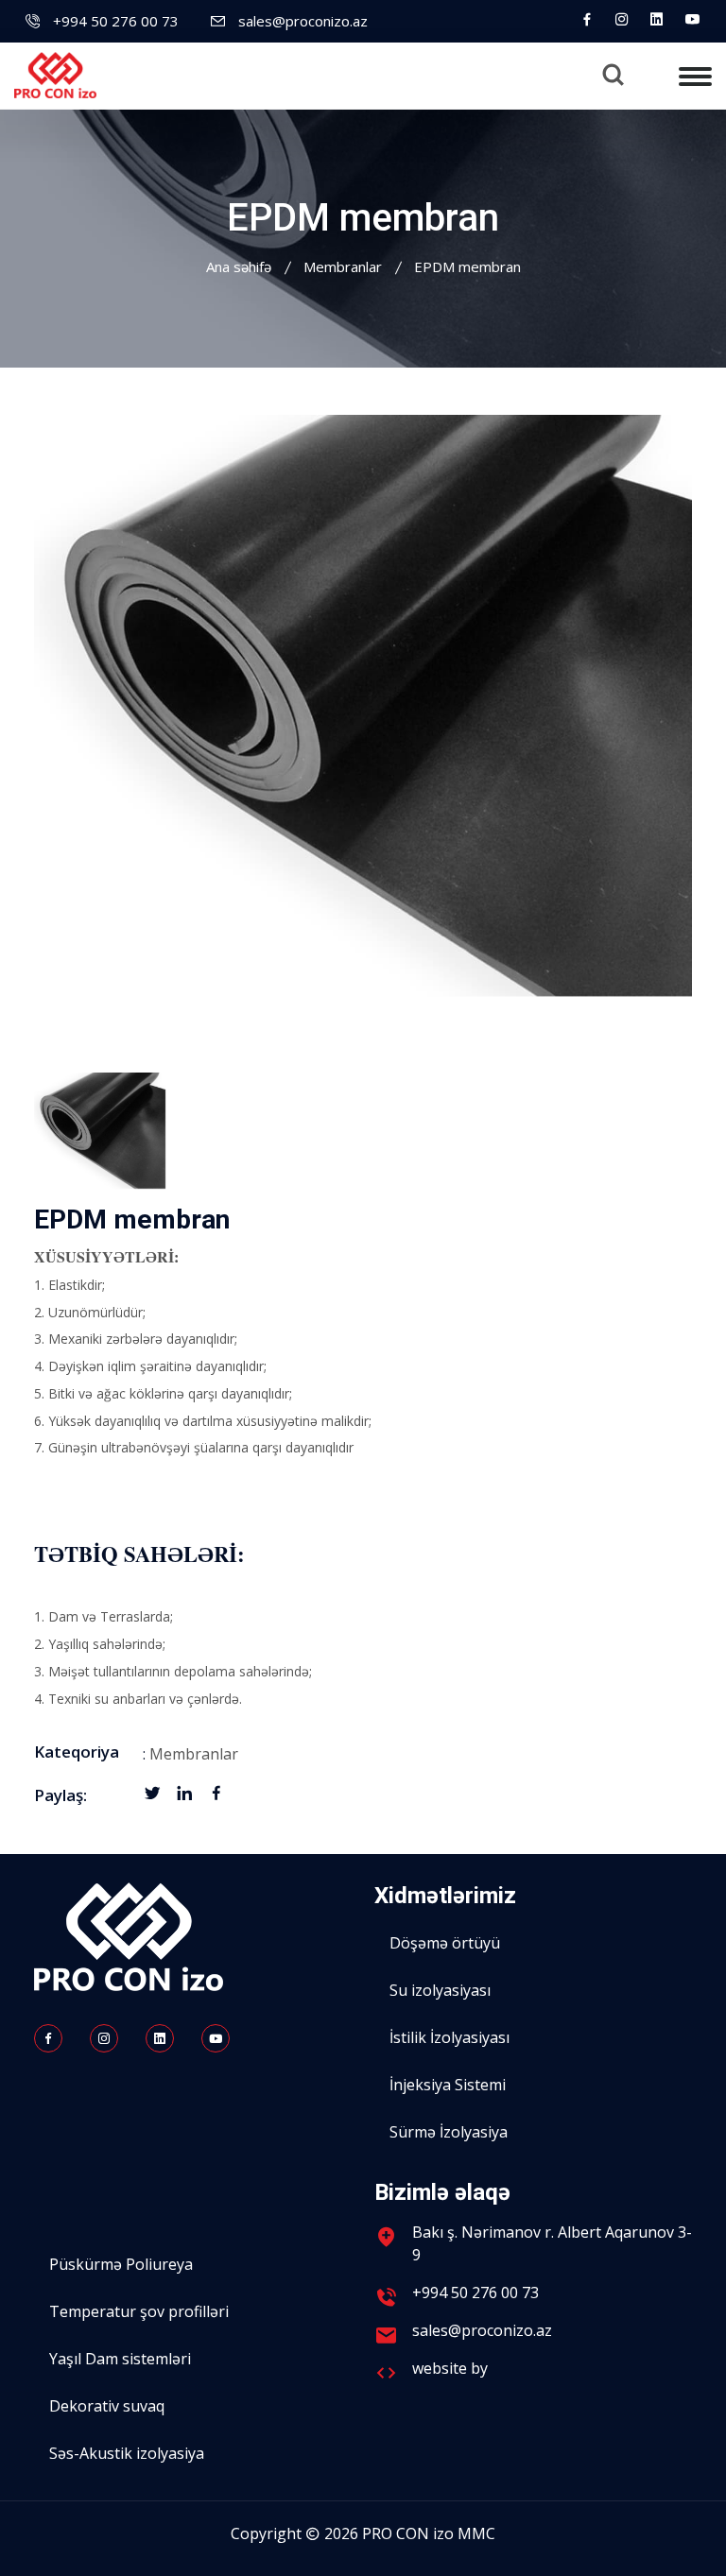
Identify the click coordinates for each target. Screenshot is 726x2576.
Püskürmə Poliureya (121, 2264)
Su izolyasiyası (440, 1990)
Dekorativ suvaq (107, 2406)
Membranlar (343, 266)
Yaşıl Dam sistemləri (120, 2359)
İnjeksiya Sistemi (448, 2085)
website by (452, 2368)
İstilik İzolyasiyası (449, 2037)
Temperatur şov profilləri (139, 2311)
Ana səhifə (239, 266)
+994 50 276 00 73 (116, 21)
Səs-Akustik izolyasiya (127, 2453)
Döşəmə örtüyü (445, 1943)
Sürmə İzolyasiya (449, 2132)
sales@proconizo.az (303, 21)
